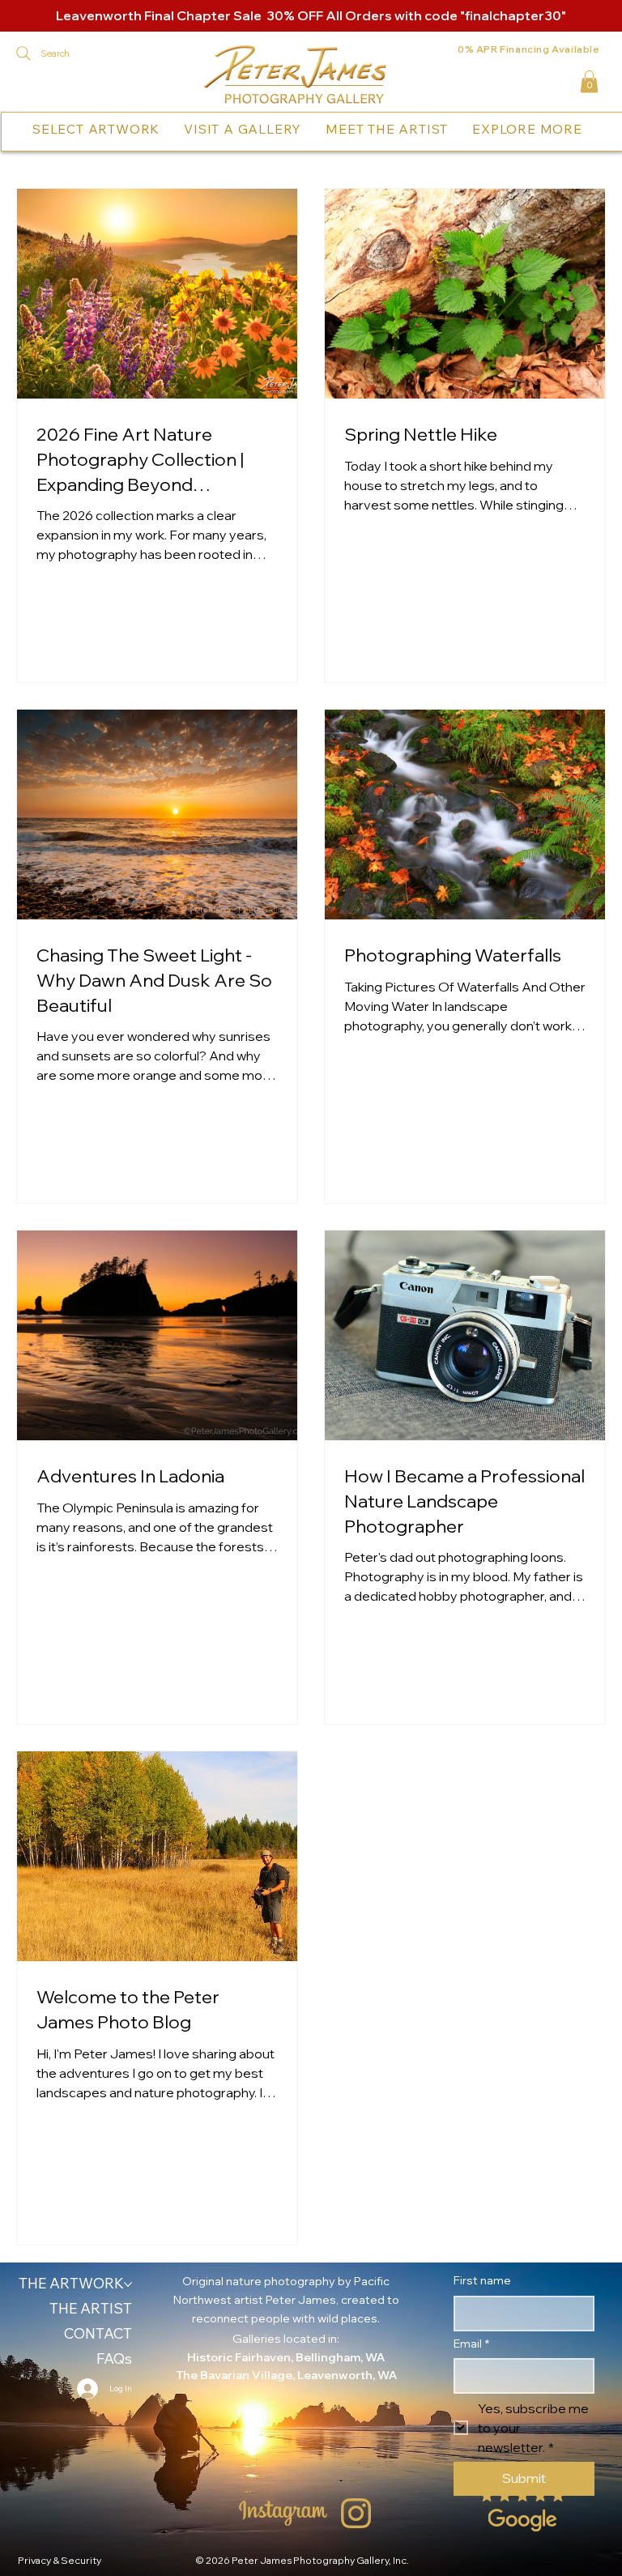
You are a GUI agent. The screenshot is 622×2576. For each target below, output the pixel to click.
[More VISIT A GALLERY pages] (305, 129)
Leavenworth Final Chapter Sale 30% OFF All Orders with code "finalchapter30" (311, 15)
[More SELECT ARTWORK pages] (164, 129)
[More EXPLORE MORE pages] (586, 129)
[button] (589, 81)
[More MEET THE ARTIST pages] (452, 129)
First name (482, 2280)
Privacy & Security (60, 2560)
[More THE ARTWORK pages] (128, 2284)
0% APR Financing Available (529, 49)
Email (471, 2344)
